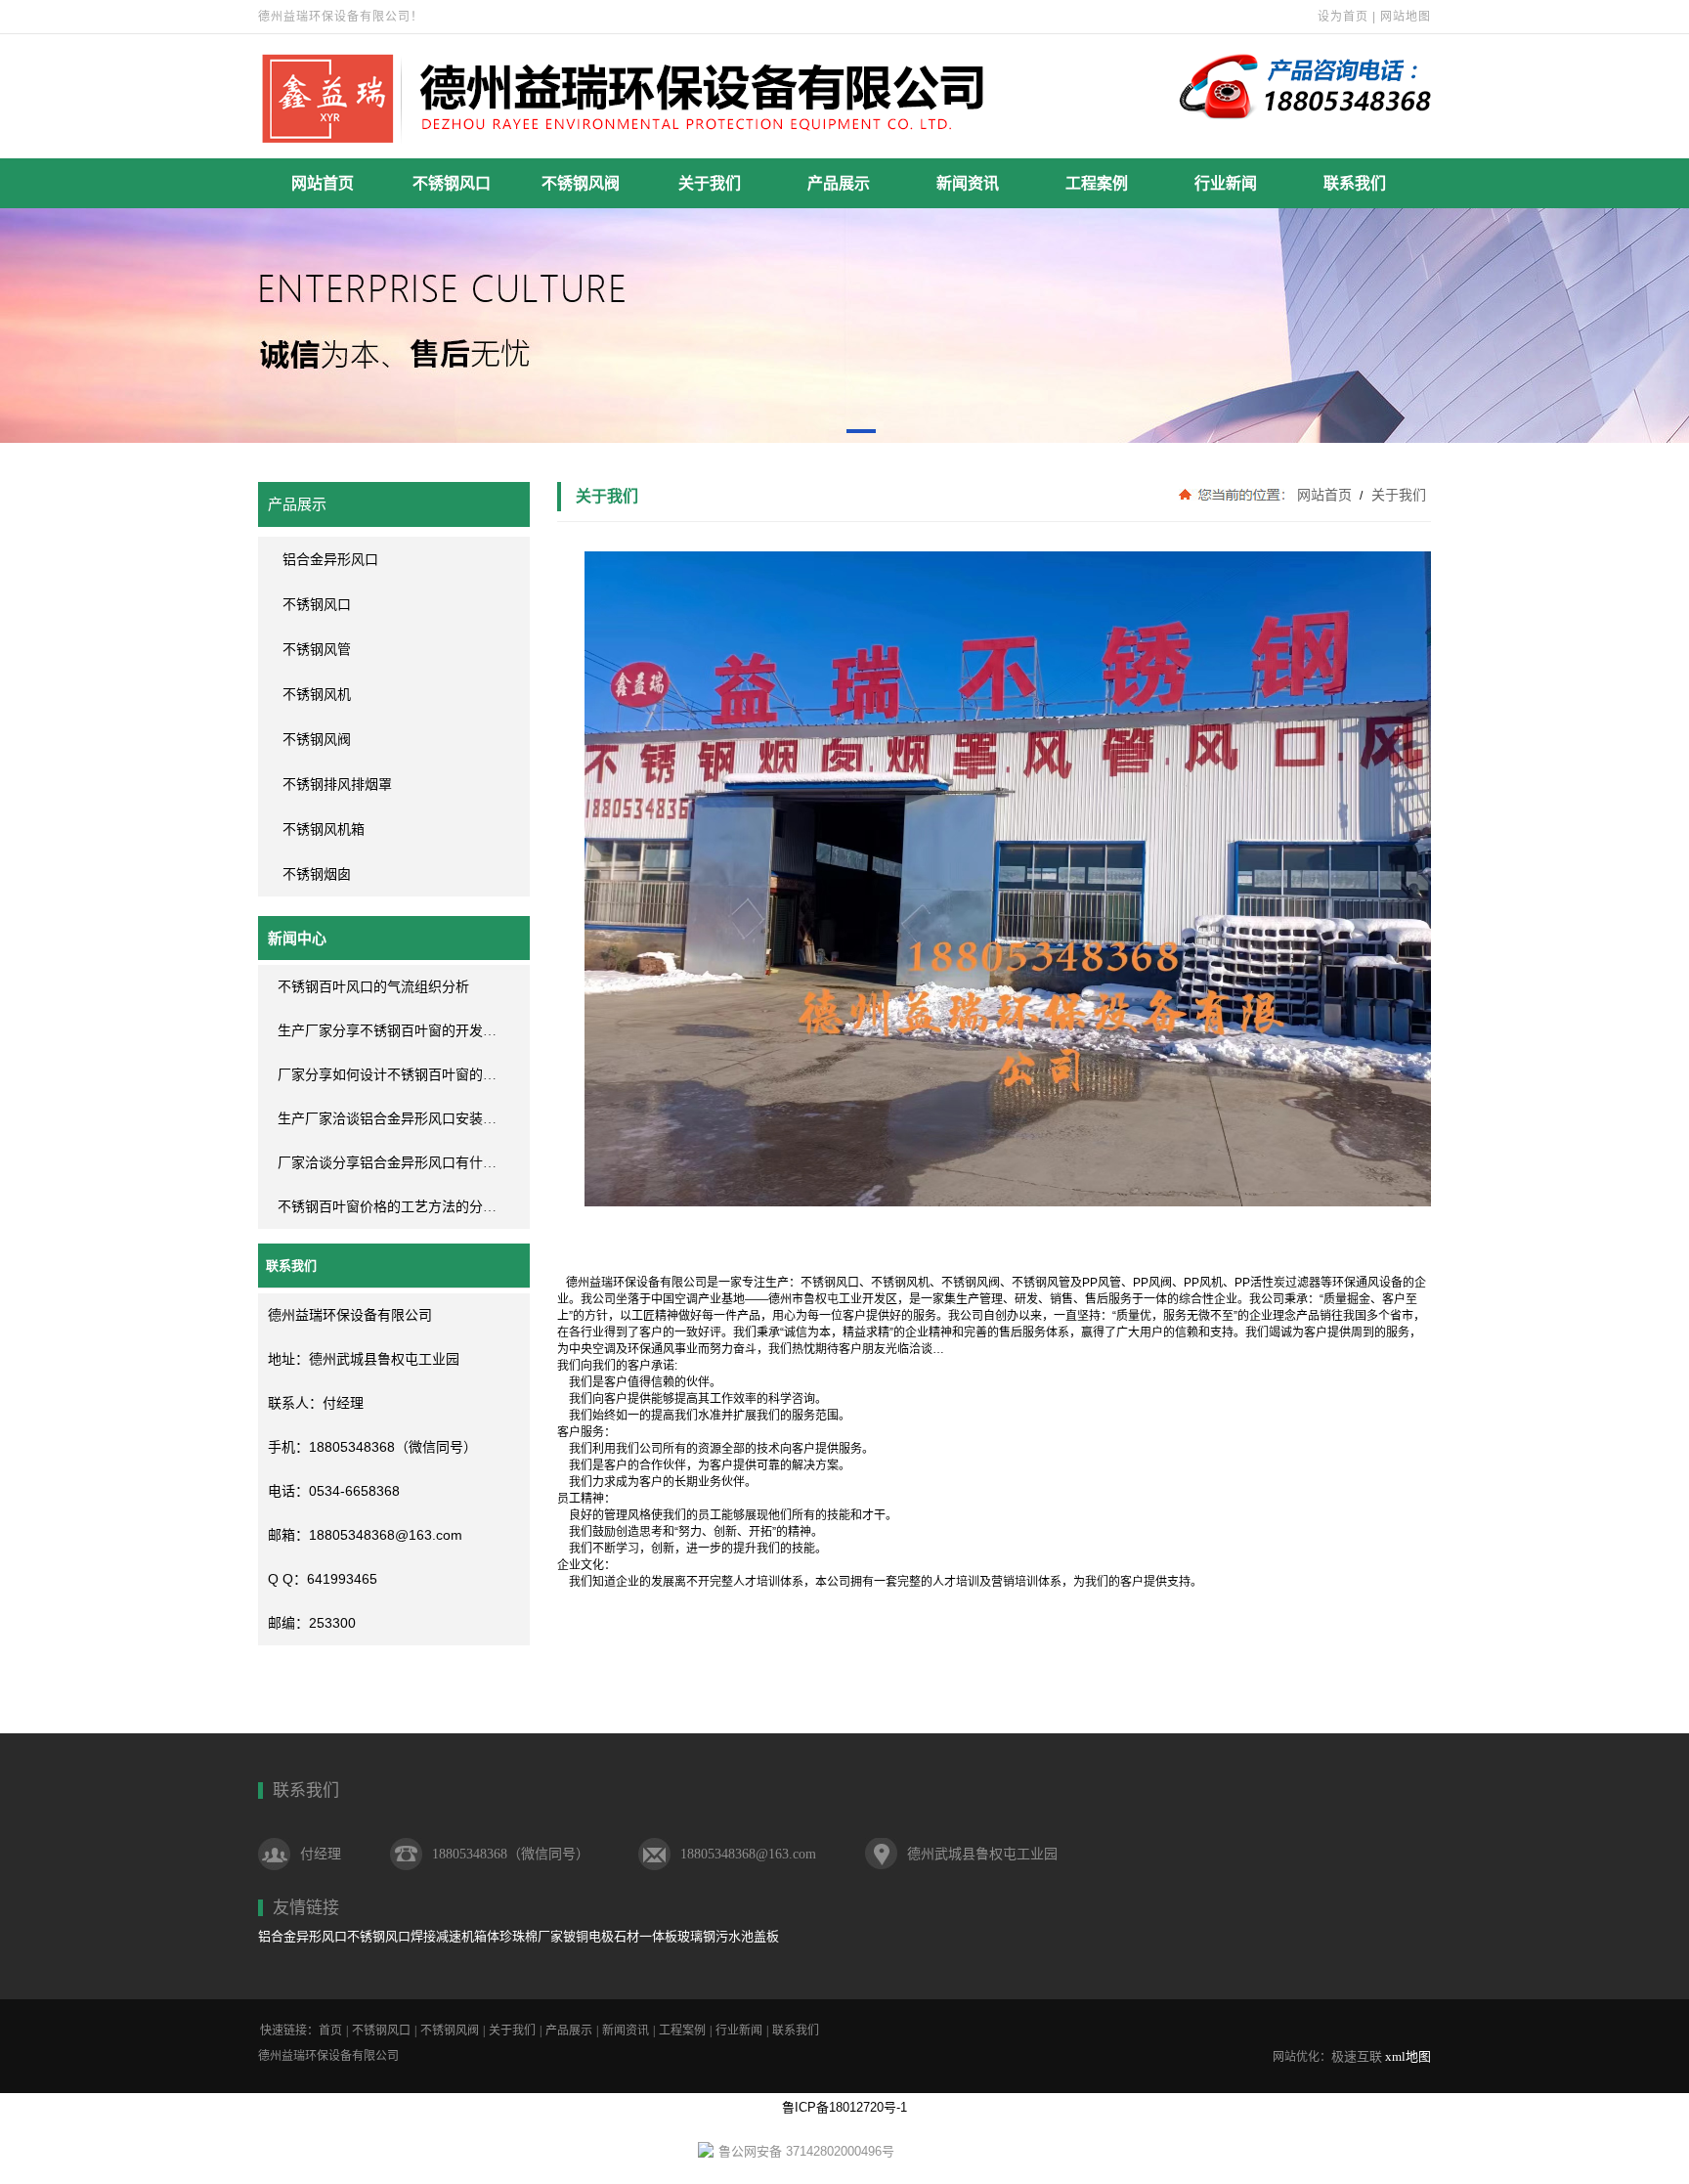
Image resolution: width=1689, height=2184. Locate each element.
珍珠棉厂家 (531, 1936)
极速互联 (1357, 2056)
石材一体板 (646, 1936)
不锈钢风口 (452, 183)
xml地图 (1408, 2056)
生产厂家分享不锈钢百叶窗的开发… (387, 1031)
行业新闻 (1226, 183)
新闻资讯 (968, 183)
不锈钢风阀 (581, 183)
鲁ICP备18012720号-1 (844, 2107)
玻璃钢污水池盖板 (728, 1936)
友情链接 (306, 1908)
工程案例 (1097, 183)
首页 (330, 2031)
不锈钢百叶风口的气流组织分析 (373, 987)
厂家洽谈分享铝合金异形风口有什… (387, 1163)
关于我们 (710, 183)
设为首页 (1343, 17)
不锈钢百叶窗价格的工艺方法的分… (387, 1207)
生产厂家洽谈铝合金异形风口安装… (387, 1119)
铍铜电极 (588, 1936)
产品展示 (839, 183)
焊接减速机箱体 (455, 1936)
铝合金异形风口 (303, 1936)
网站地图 (1406, 17)
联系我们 (1355, 183)
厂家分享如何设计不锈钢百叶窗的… (387, 1075)
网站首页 (323, 183)
